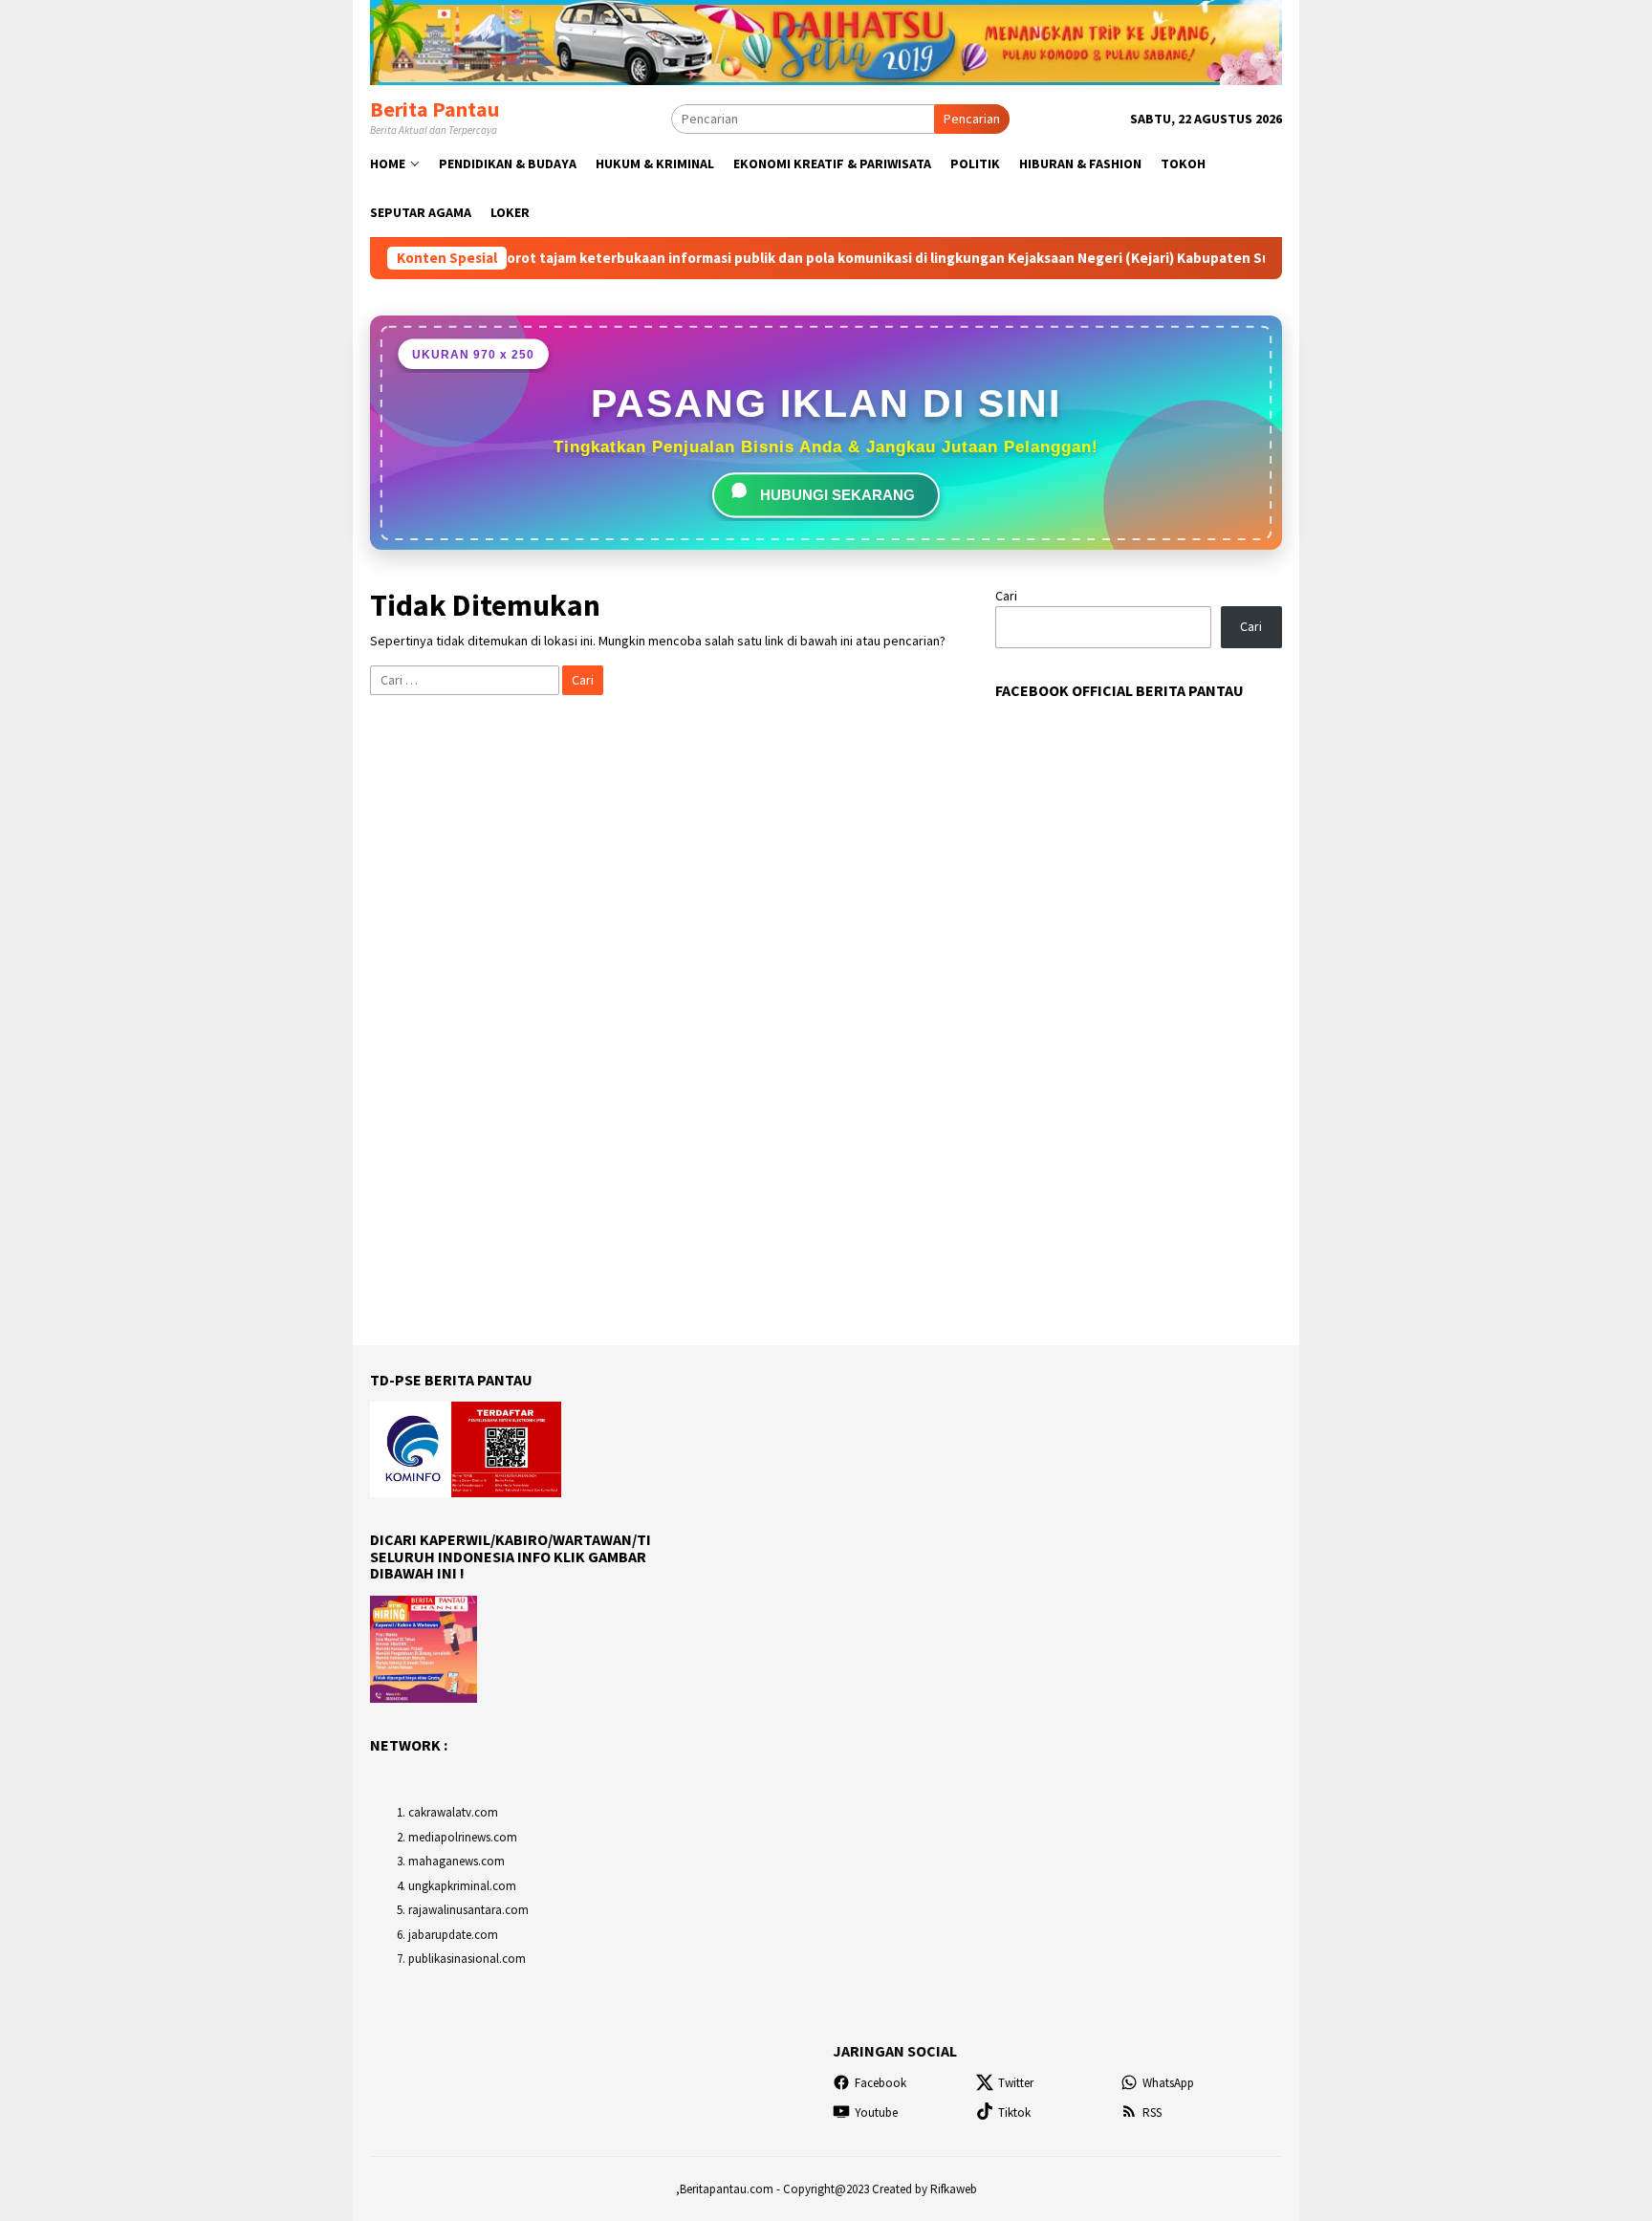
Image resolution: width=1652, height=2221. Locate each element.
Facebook (880, 2083)
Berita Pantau (435, 109)
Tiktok (1014, 2112)
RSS (1152, 2112)
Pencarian (972, 119)
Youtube (876, 2112)
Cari (1006, 596)
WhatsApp (1168, 2083)
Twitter (1016, 2083)
